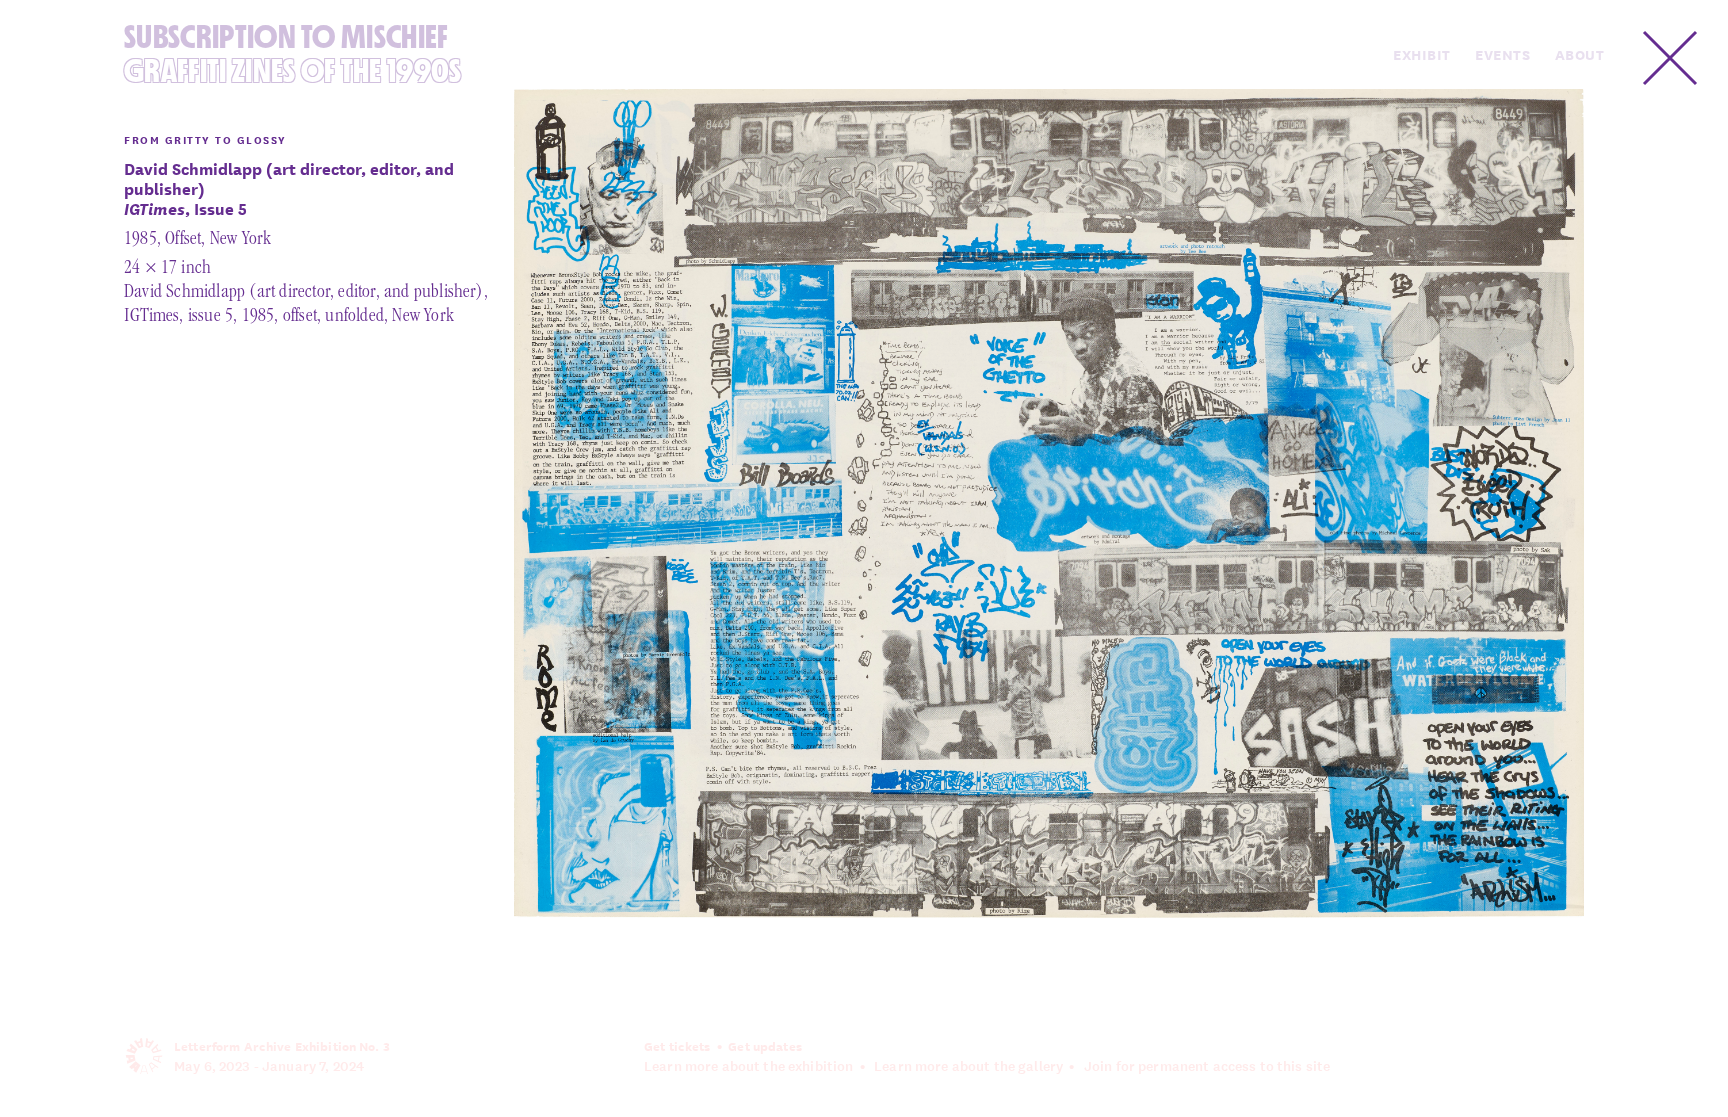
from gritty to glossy (205, 139)
